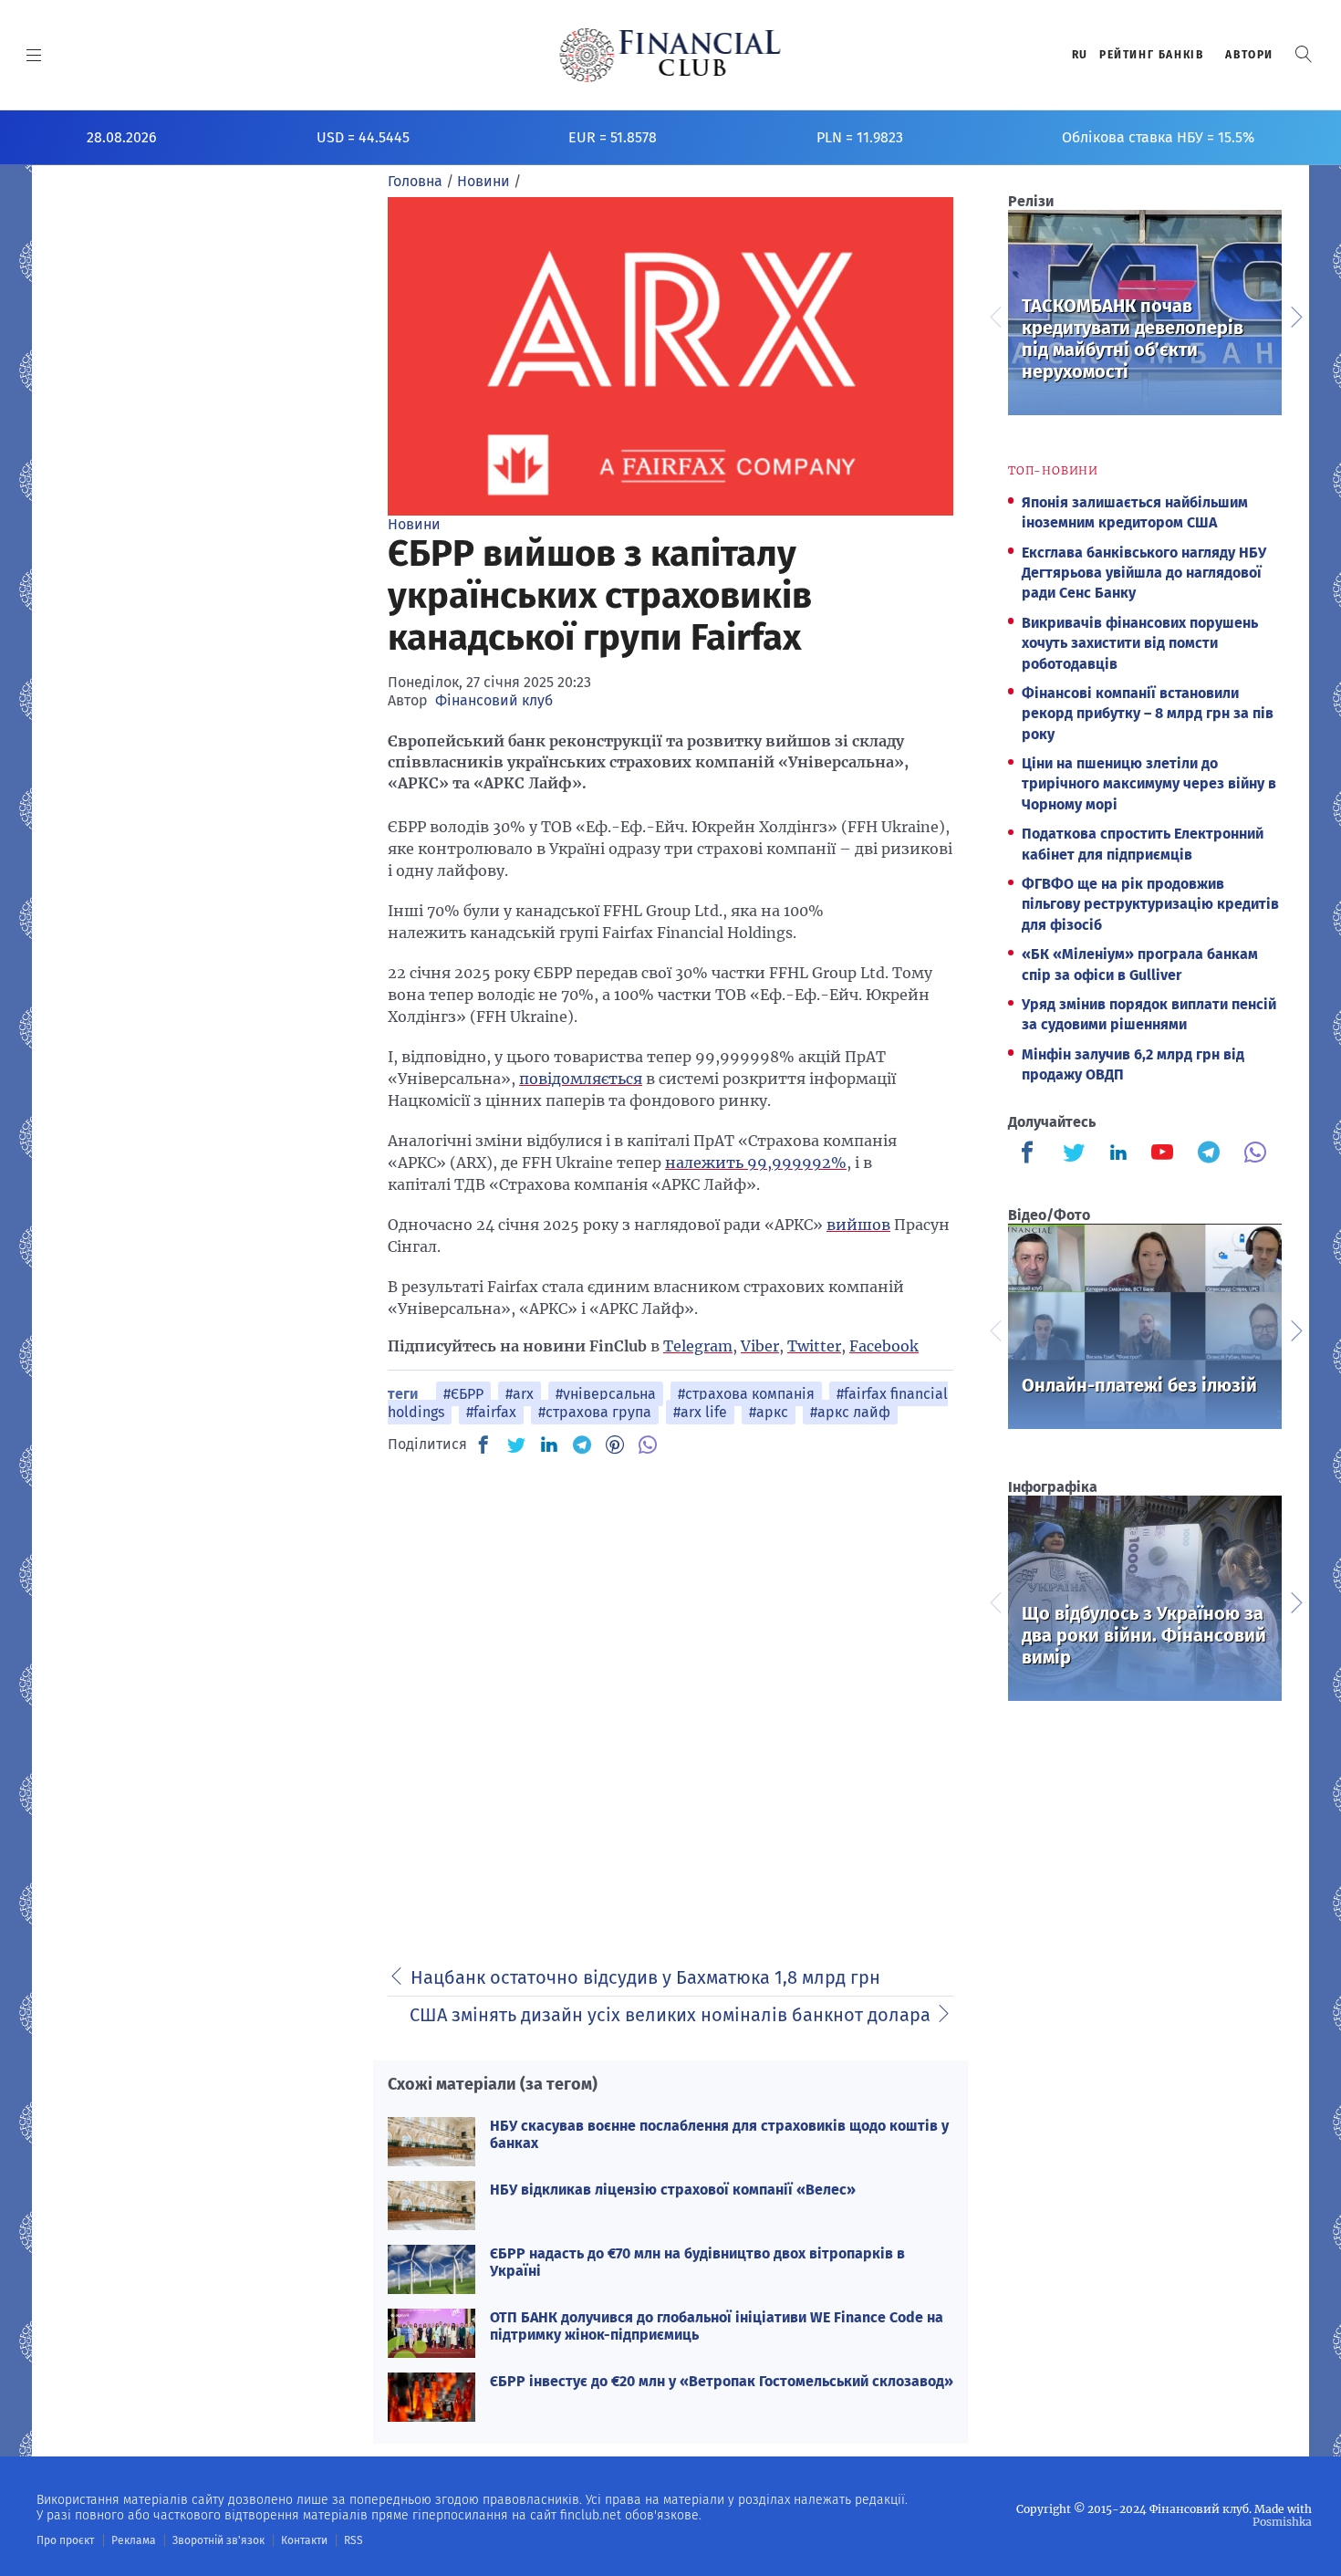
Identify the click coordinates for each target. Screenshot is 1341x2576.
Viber (760, 1346)
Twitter (814, 1346)
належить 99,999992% (756, 1163)
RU (1080, 55)
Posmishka (1282, 2522)
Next (1295, 315)
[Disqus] (670, 1700)
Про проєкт (65, 2540)
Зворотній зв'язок (218, 2540)
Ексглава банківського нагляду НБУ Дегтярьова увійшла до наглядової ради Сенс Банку (1144, 573)
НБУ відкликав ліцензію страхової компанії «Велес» (673, 2190)
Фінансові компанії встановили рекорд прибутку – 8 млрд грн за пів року (1148, 714)
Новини (414, 524)
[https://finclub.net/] (671, 55)
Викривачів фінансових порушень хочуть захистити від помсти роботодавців (1140, 643)
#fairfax (491, 1412)
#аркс (769, 1412)
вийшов (858, 1225)
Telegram (698, 1346)
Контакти (304, 2540)
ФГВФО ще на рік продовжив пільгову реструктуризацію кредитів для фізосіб (1150, 904)
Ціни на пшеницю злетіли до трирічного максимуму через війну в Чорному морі (1149, 784)
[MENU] (34, 55)
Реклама (134, 2540)
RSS (353, 2540)
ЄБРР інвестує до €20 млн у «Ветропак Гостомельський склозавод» (722, 2381)
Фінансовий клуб (494, 700)
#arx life (700, 1412)
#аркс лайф (850, 1412)
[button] (1304, 54)
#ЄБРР (463, 1394)
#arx (520, 1394)
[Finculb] (1031, 1154)
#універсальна (606, 1394)
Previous (994, 315)
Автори (1249, 55)
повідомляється (581, 1079)
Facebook (884, 1346)
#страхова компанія (746, 1394)
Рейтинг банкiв (1151, 55)
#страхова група (595, 1412)
